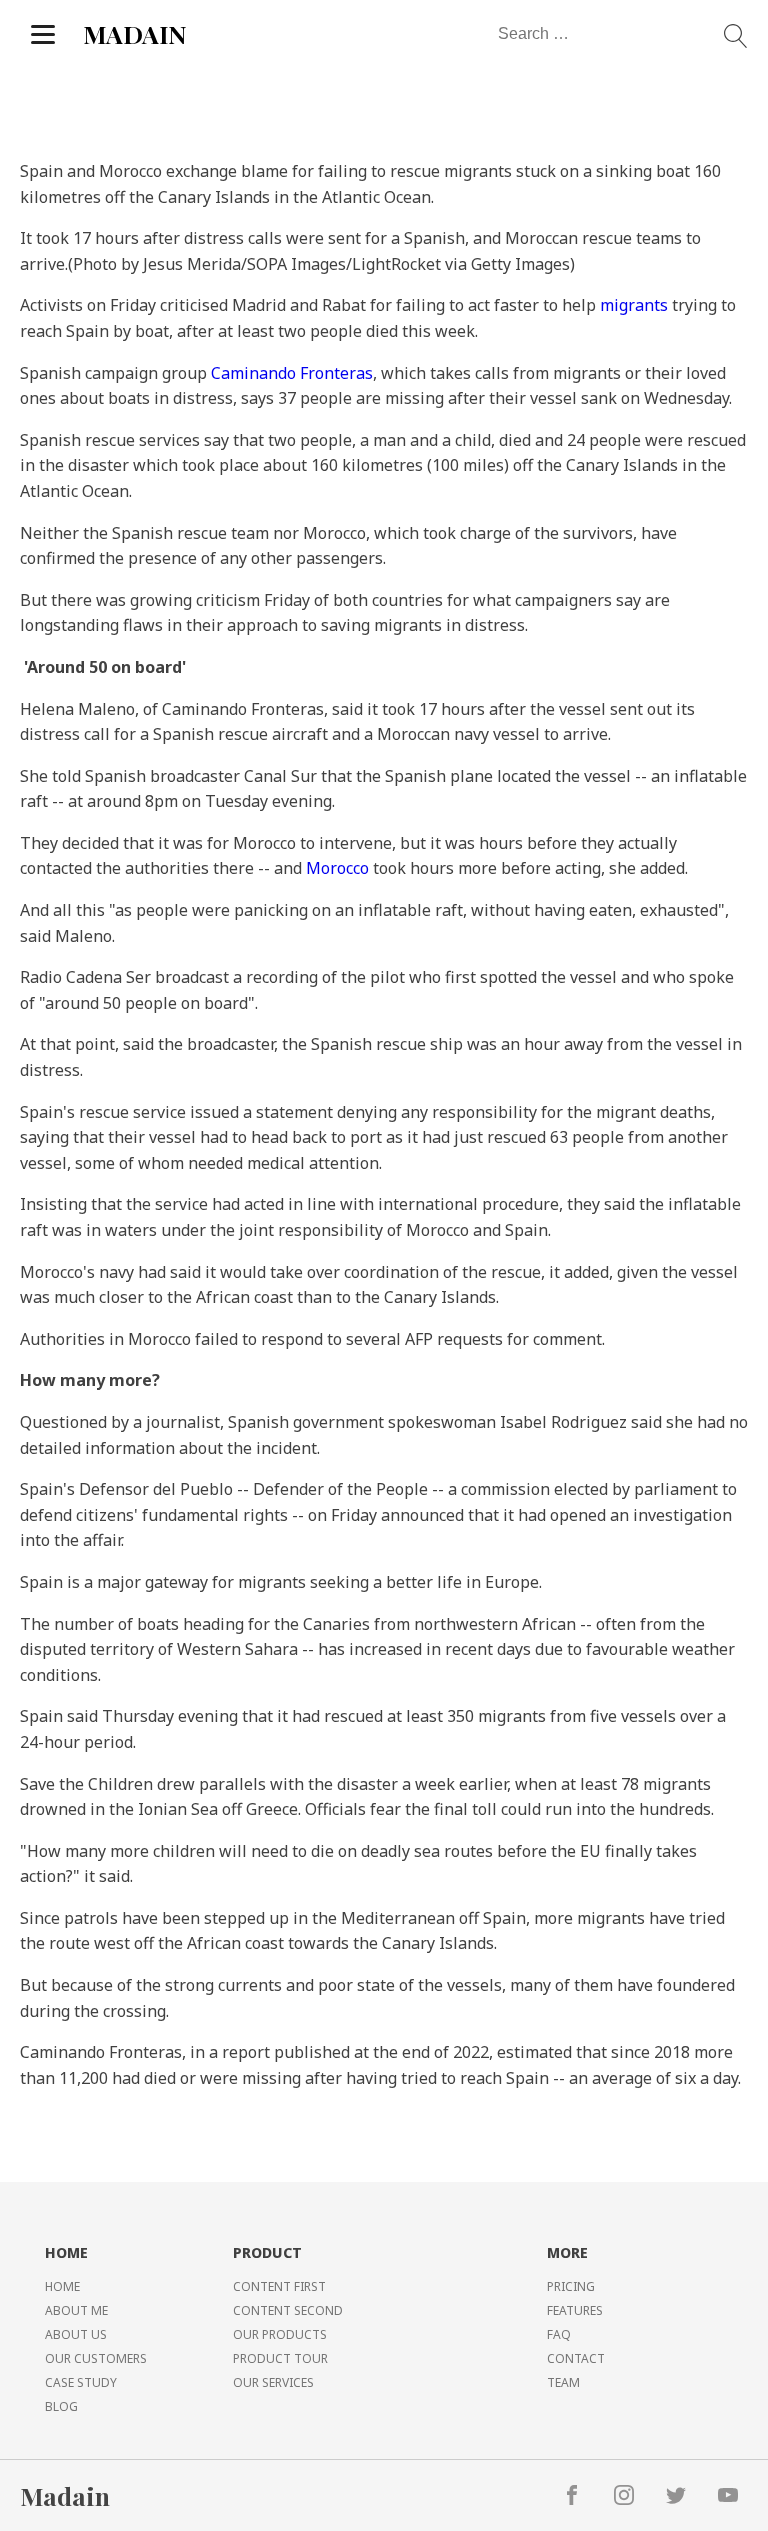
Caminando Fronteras (292, 373)
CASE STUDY (81, 2382)
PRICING (571, 2286)
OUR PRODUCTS (280, 2334)
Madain (65, 2495)
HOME (62, 2286)
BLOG (61, 2406)
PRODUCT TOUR (280, 2358)
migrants (634, 305)
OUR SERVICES (273, 2382)
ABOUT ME (76, 2310)
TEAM (563, 2382)
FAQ (559, 2334)
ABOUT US (76, 2334)
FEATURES (575, 2310)
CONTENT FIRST (279, 2286)
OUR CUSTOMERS (96, 2358)
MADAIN (135, 33)
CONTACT (576, 2358)
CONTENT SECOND (288, 2310)
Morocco (337, 868)
